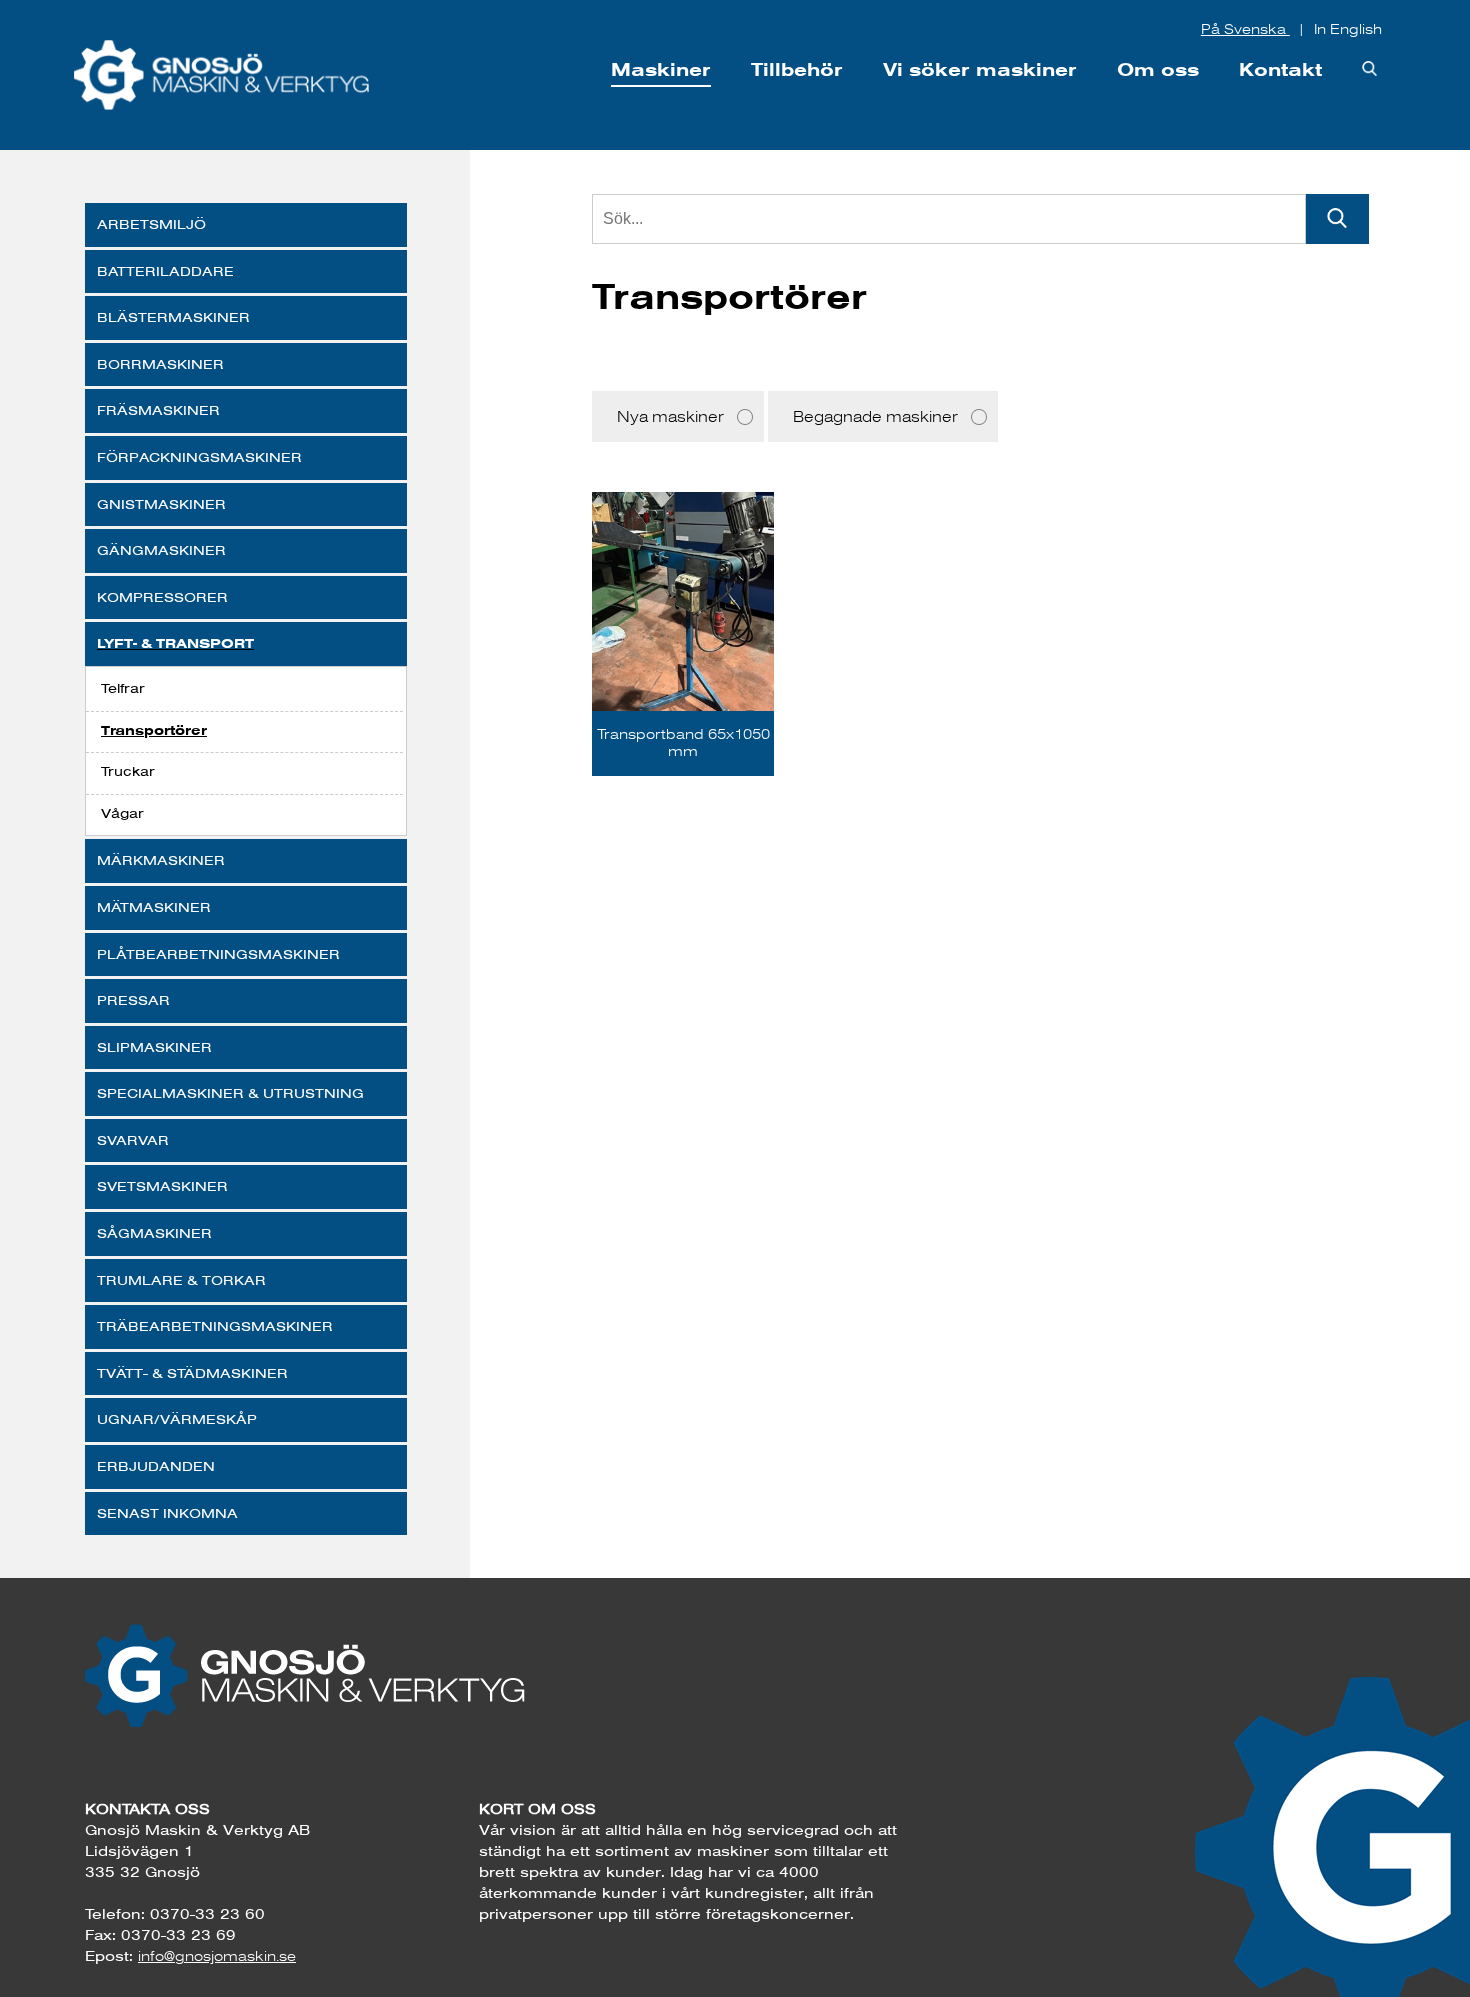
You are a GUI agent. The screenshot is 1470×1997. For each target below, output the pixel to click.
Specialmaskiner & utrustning (230, 1093)
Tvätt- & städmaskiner (192, 1373)
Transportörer (154, 730)
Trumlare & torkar (181, 1280)
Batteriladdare (165, 271)
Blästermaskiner (173, 317)
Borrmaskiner (160, 364)
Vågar (122, 813)
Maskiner (661, 69)
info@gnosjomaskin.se (217, 1956)
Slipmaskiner (154, 1047)
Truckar (128, 771)
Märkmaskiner (161, 860)
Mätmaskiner (154, 907)
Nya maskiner (670, 416)
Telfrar (123, 688)
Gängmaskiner (161, 550)
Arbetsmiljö (151, 224)
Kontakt (1280, 69)
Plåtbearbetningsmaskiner (218, 954)
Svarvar (133, 1140)
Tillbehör (797, 69)
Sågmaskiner (154, 1233)
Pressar (133, 1000)
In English (1348, 29)
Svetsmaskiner (162, 1186)
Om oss (1158, 69)
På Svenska (1245, 29)
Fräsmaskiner (158, 410)
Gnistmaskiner (161, 504)
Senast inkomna (167, 1513)
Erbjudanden (156, 1466)
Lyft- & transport (175, 643)
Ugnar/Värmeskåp (177, 1419)
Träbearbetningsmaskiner (215, 1326)
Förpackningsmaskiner (199, 457)
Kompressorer (162, 597)
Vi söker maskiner (980, 69)
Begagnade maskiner (875, 416)
